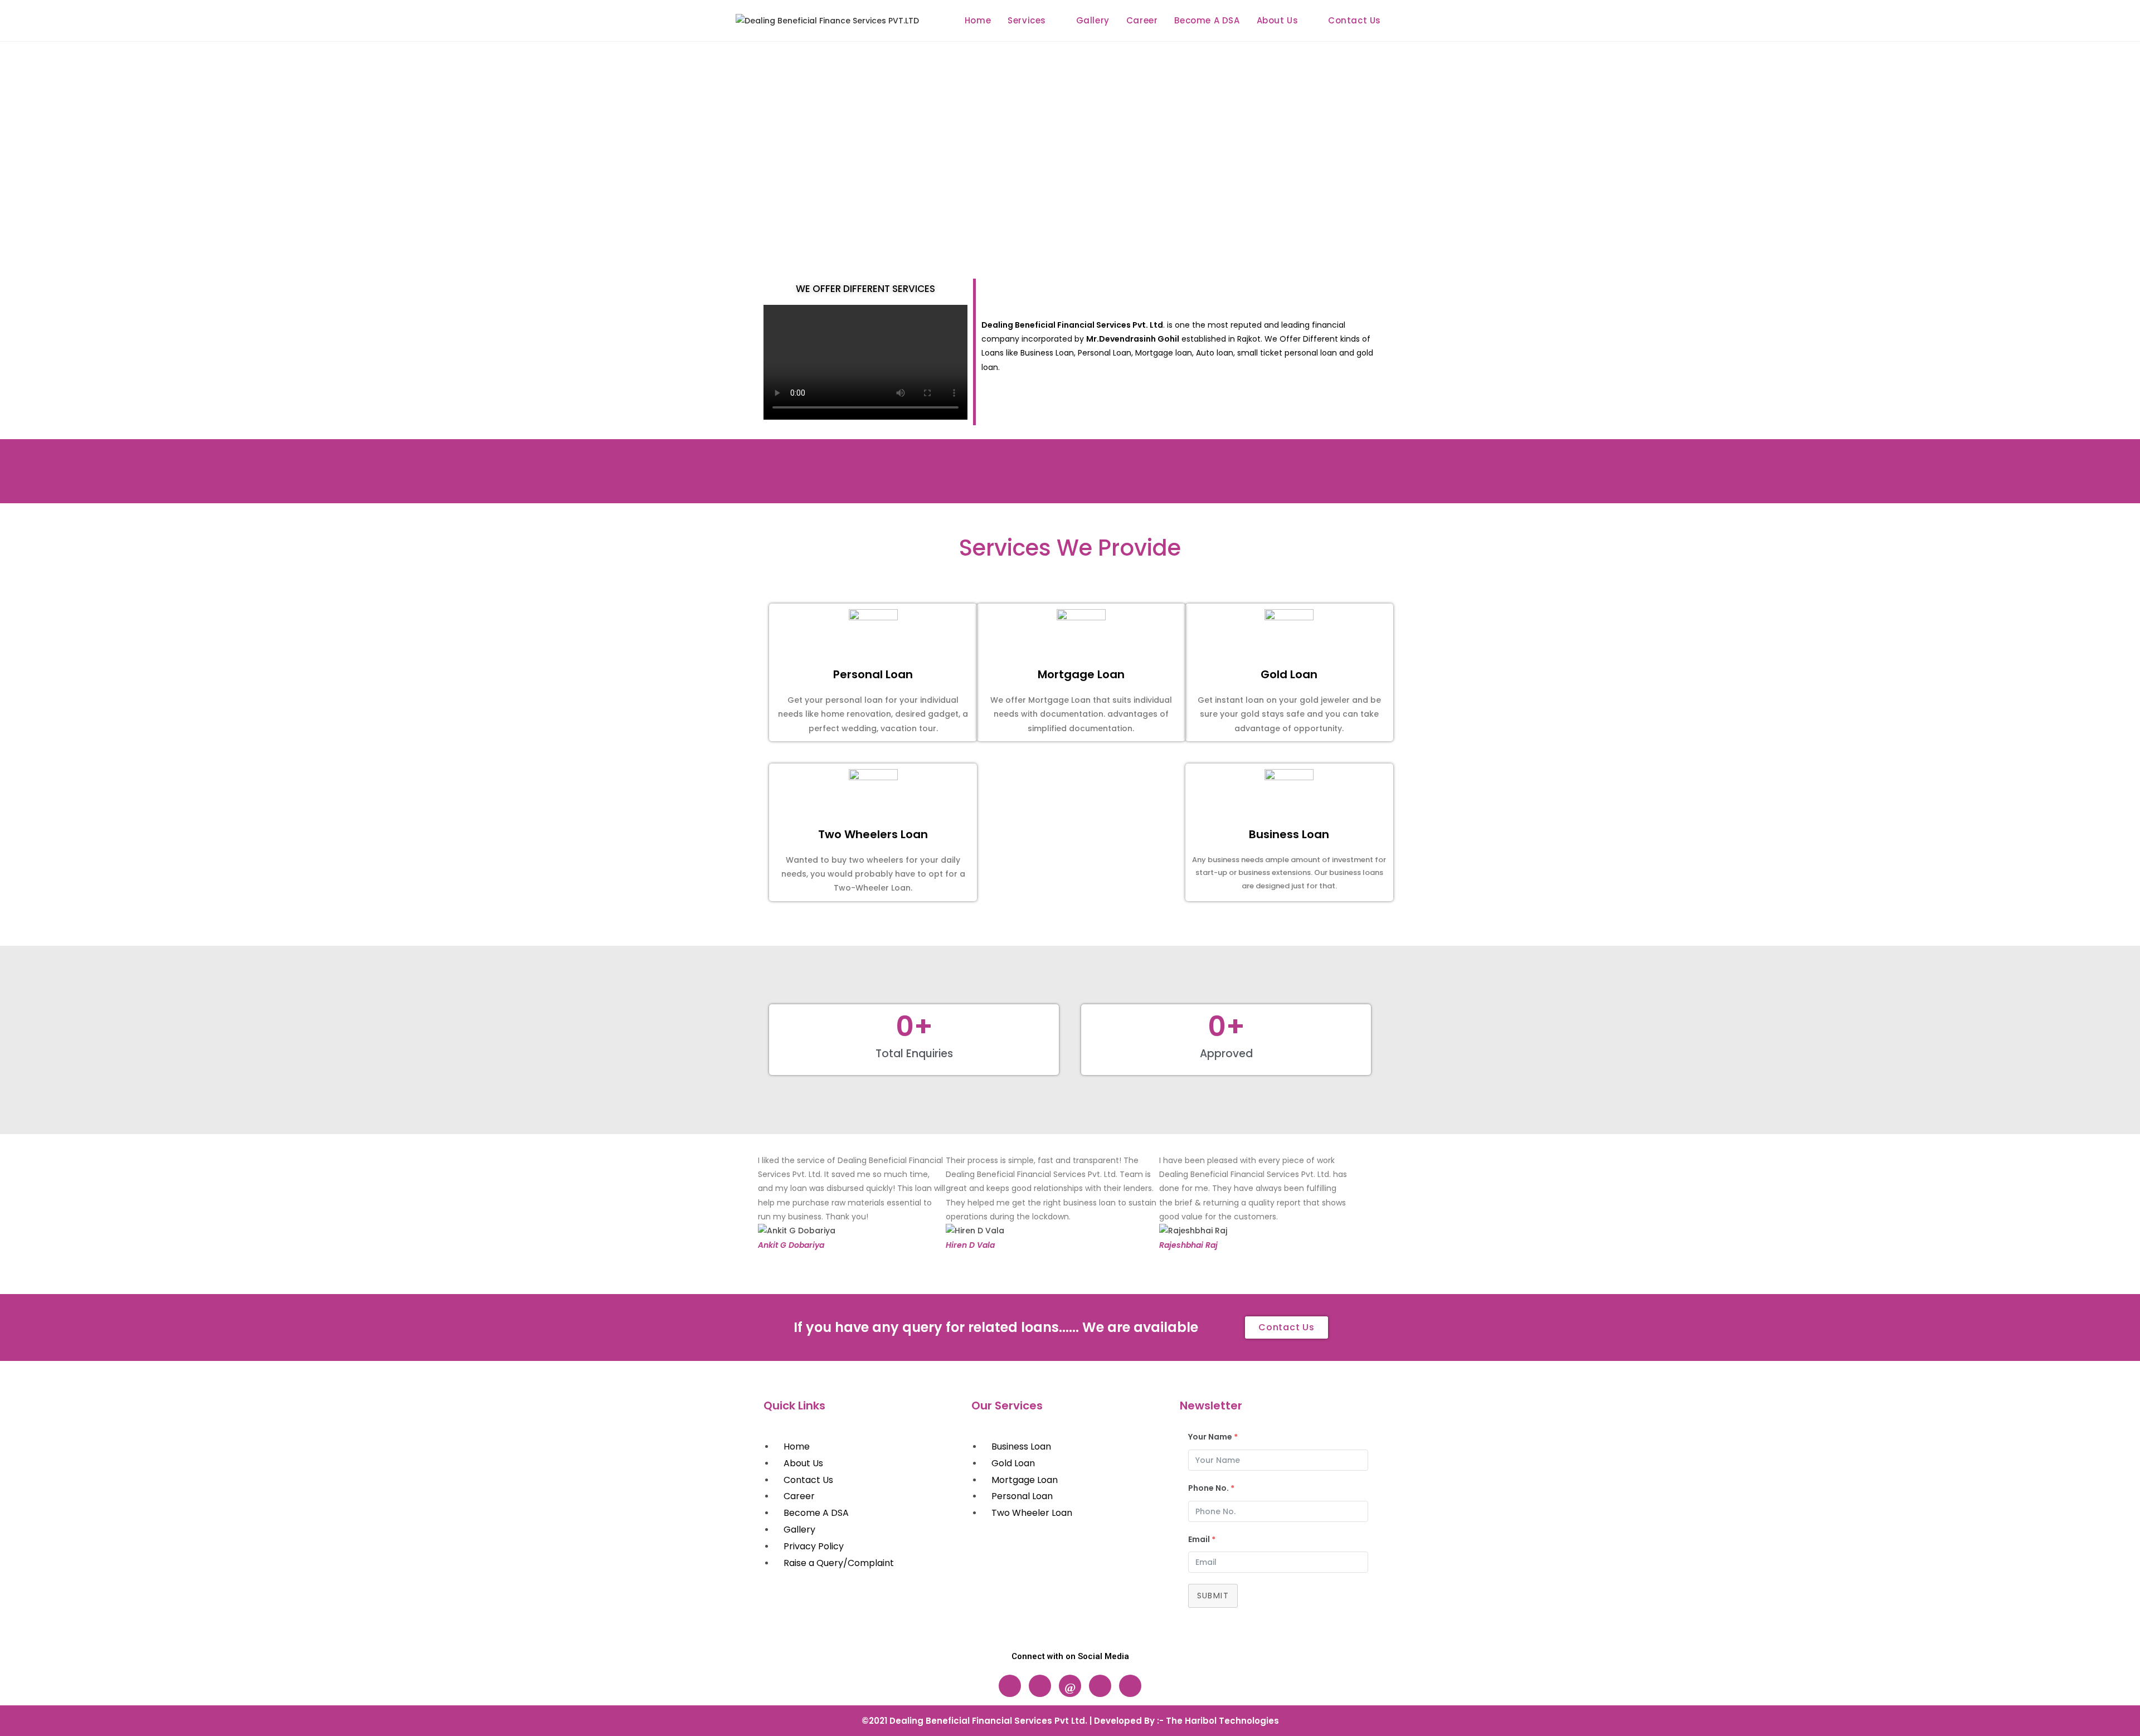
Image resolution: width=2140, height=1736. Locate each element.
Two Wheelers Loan (873, 834)
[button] (768, 1203)
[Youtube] (1130, 1686)
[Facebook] (1010, 1686)
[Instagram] (1040, 1686)
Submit (1213, 1596)
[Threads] (1070, 1686)
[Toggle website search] (1401, 21)
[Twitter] (1100, 1686)
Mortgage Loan (1081, 674)
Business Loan (1289, 834)
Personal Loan (873, 674)
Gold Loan (1289, 674)
